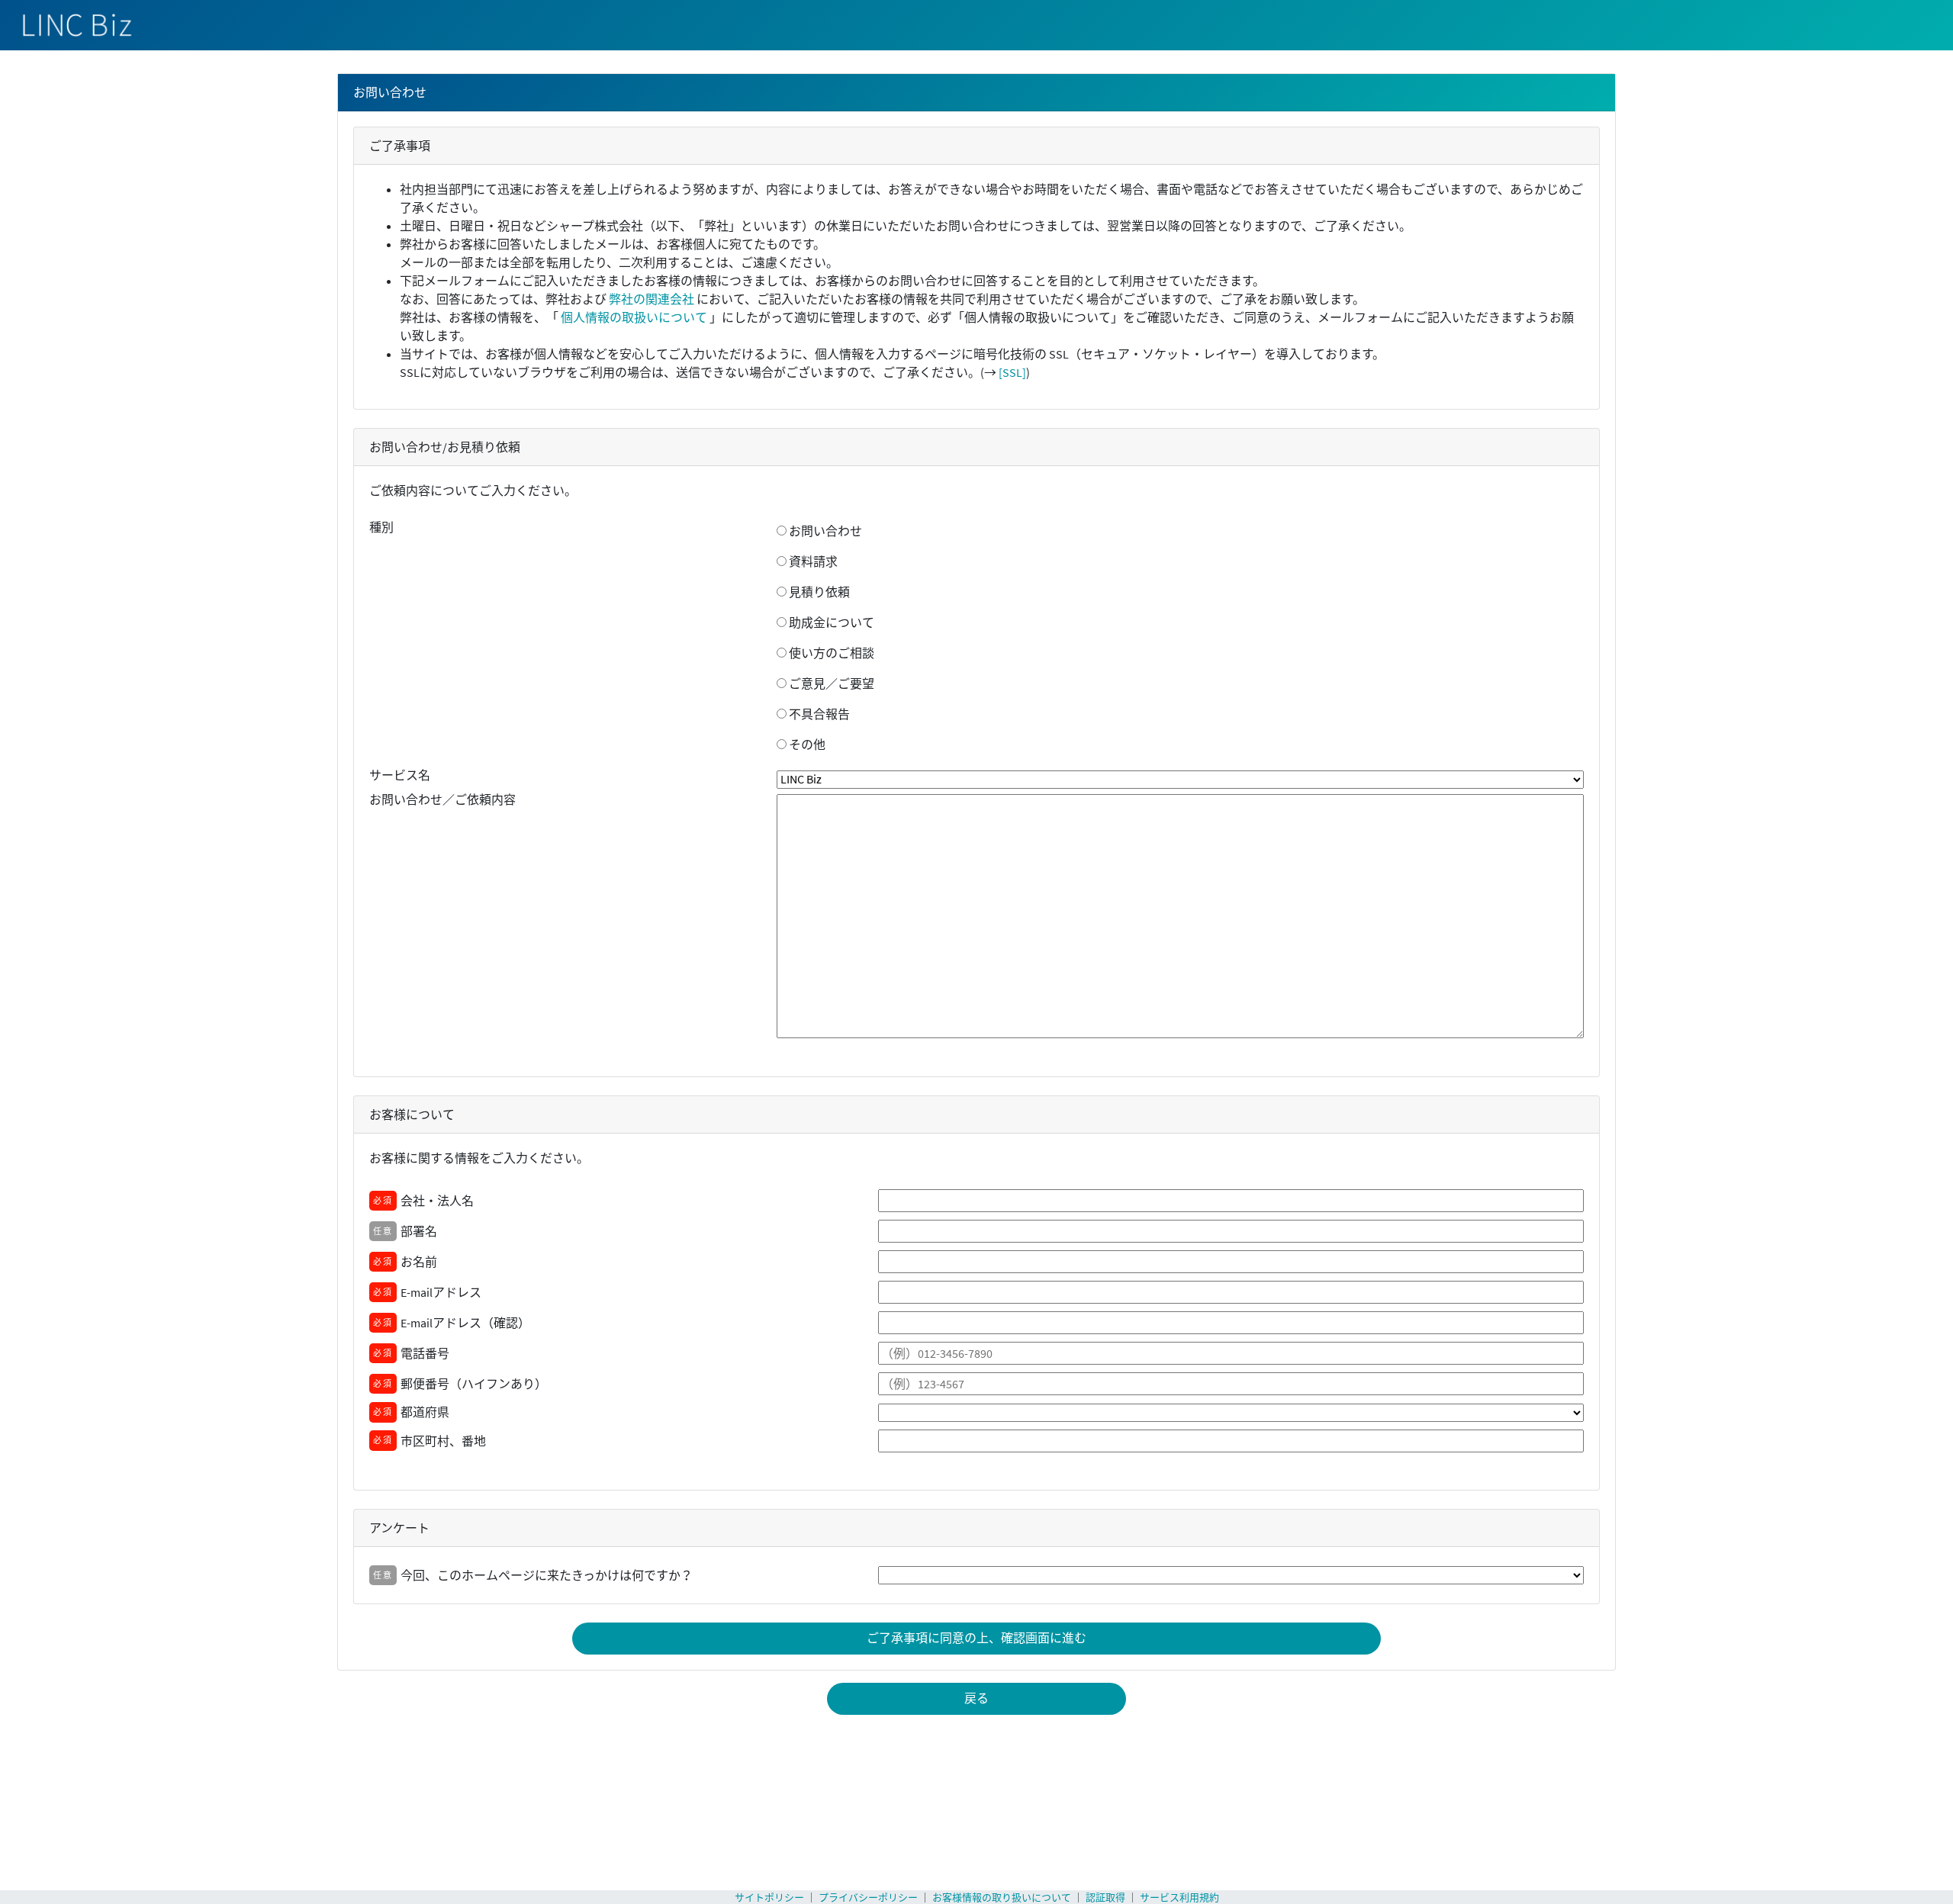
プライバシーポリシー (868, 1898)
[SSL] (1012, 372)
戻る (976, 1698)
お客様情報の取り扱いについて (1002, 1898)
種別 (381, 527)
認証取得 (1105, 1898)
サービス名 (400, 775)
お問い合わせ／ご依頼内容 (442, 799)
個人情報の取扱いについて (634, 317)
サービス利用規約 (1179, 1898)
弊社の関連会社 (652, 299)
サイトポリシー (769, 1898)
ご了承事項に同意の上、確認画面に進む (976, 1638)
